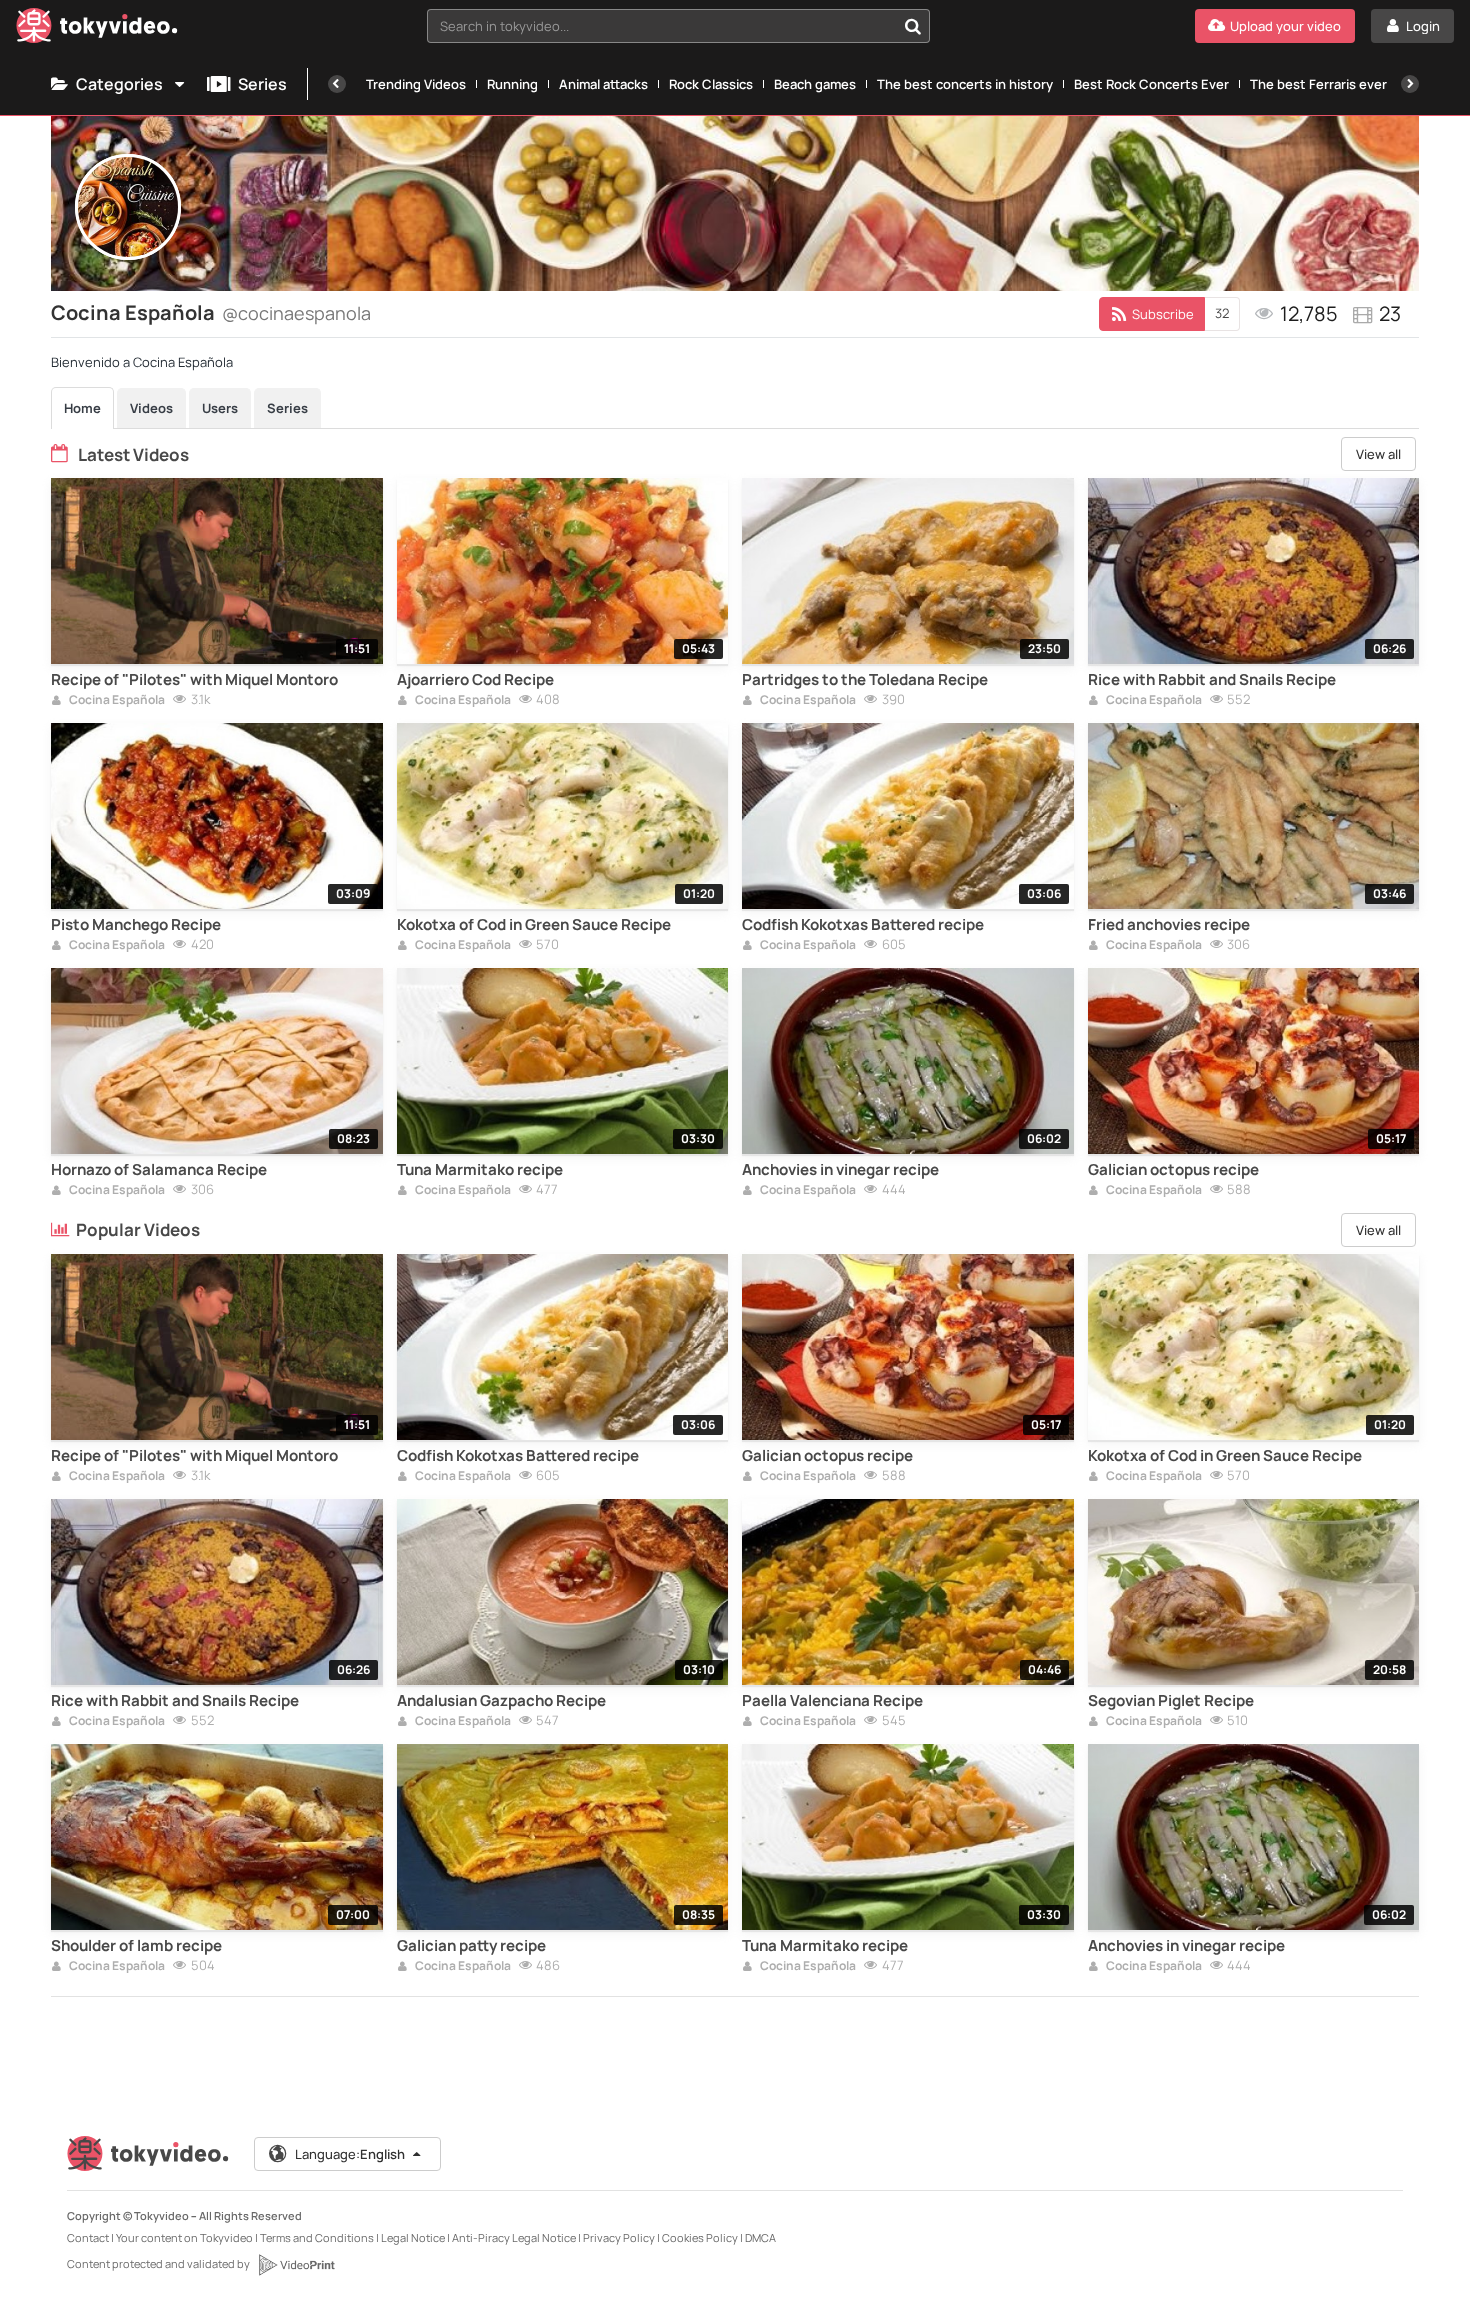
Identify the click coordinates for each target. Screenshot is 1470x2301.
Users (220, 408)
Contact (88, 2237)
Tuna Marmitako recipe (480, 1170)
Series (262, 84)
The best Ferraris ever (1318, 84)
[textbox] (661, 26)
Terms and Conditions (317, 2237)
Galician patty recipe (471, 1946)
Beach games (815, 84)
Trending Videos (416, 84)
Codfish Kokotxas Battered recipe (863, 925)
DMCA (760, 2237)
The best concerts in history (965, 84)
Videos (151, 408)
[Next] (1410, 84)
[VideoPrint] (296, 2265)
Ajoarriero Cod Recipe (475, 680)
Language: (350, 2154)
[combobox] (678, 26)
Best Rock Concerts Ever (1151, 84)
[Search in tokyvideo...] (913, 26)
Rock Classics (711, 84)
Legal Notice (413, 2237)
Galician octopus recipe (1173, 1170)
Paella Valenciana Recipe (832, 1701)
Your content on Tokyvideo (184, 2237)
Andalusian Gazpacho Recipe (501, 1701)
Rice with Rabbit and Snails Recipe (1212, 680)
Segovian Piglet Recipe (1171, 1701)
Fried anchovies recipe (1169, 925)
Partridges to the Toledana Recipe (865, 680)
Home (82, 408)
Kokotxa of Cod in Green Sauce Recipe (534, 925)
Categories (119, 84)
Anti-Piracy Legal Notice (514, 2237)
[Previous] (337, 84)
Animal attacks (603, 84)
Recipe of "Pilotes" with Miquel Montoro (194, 680)
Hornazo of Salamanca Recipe (159, 1170)
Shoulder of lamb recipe (136, 1946)
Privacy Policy (619, 2237)
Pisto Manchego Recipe (136, 925)
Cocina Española (116, 701)
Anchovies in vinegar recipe (840, 1170)
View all (1378, 454)
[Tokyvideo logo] (97, 29)
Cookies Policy (700, 2237)
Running (512, 84)
